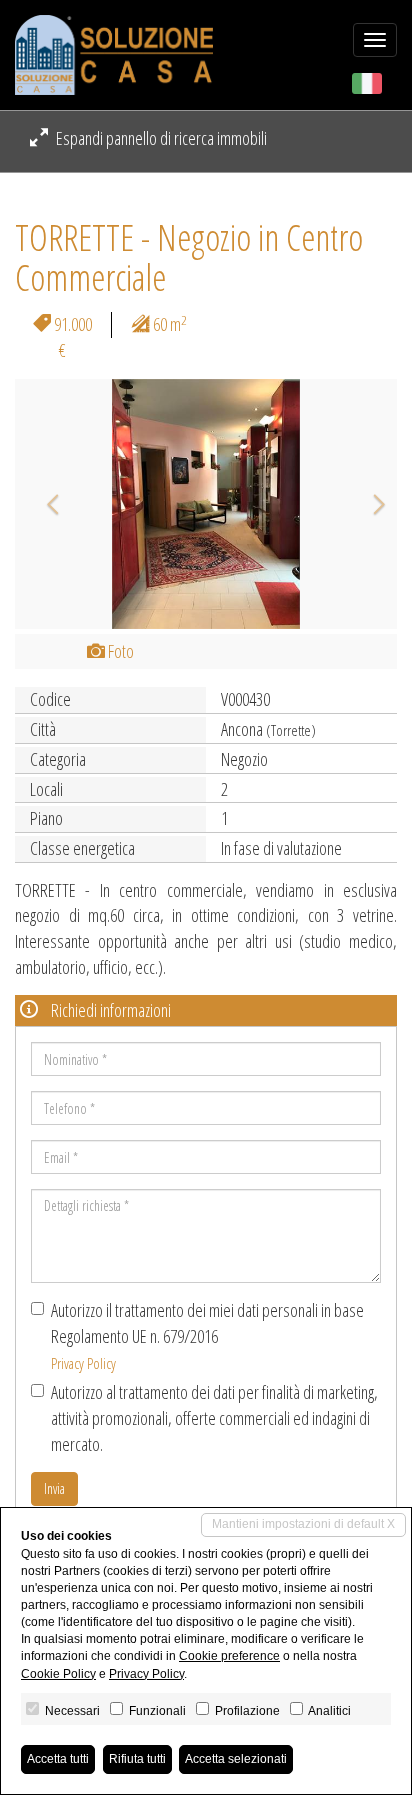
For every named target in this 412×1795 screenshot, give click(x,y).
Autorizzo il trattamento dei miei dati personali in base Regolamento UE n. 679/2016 (207, 1335)
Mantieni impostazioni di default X (303, 1524)
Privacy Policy (83, 1363)
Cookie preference (229, 1656)
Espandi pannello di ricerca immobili (160, 138)
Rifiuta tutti (137, 1759)
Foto (119, 651)
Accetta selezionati (236, 1759)
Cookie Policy (58, 1674)
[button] (43, 504)
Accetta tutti (58, 1759)
